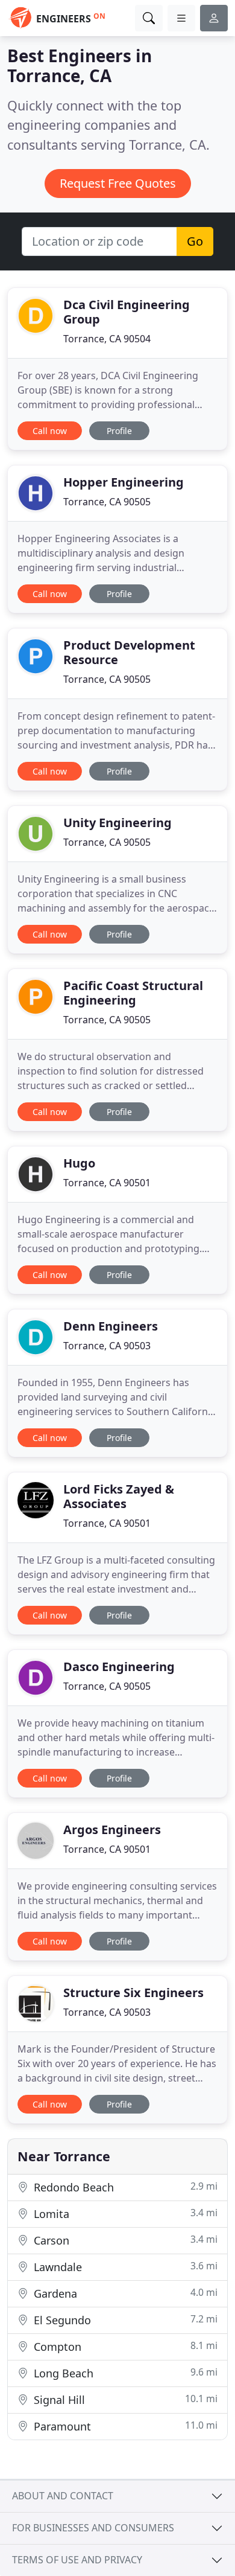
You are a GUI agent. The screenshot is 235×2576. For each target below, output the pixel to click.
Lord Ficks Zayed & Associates (119, 1496)
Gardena (124, 2293)
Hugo (79, 1163)
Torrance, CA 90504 (107, 339)
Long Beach (124, 2373)
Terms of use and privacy (77, 2560)
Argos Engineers (112, 1830)
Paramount (124, 2426)
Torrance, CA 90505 (107, 502)
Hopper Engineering (124, 482)
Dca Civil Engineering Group (127, 312)
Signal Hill (124, 2399)
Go (195, 241)
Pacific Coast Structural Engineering (133, 993)
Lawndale (124, 2267)
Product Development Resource (129, 652)
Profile (119, 431)
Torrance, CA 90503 (107, 1346)
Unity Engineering (117, 823)
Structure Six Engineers (133, 1993)
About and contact (63, 2496)
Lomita (124, 2213)
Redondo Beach (124, 2187)
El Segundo (124, 2320)
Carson (124, 2240)
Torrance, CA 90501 (107, 1183)
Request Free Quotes (118, 183)
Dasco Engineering (119, 1667)
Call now (50, 431)
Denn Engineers (111, 1326)
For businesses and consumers (93, 2528)
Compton (124, 2346)
